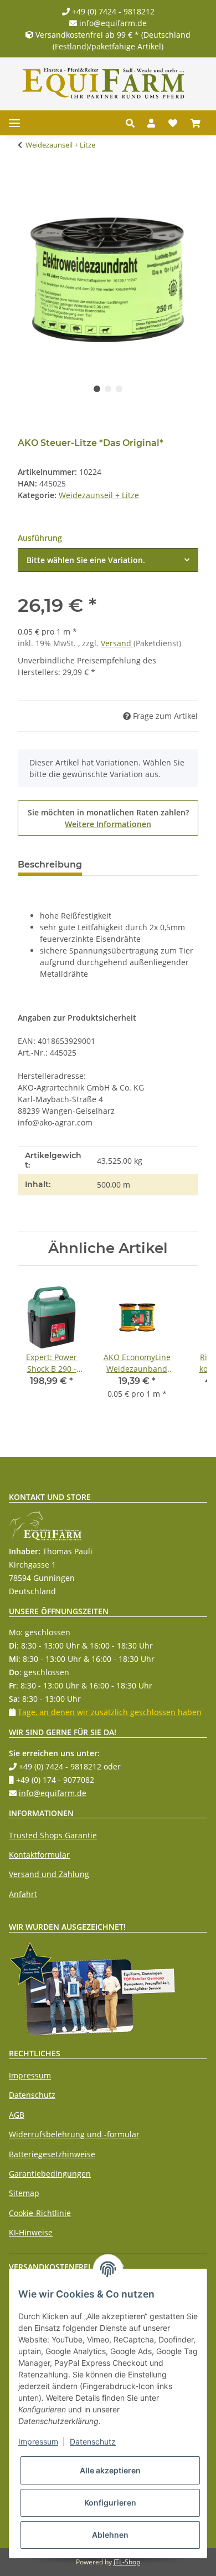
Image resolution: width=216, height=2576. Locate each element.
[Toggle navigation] (14, 123)
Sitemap (24, 2193)
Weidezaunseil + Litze (99, 495)
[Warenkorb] (196, 123)
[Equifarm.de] (104, 83)
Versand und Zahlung (49, 1874)
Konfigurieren (110, 2503)
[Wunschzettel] (173, 123)
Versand (117, 643)
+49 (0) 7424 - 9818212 (112, 11)
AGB (17, 2115)
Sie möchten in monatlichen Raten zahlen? (108, 818)
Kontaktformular (39, 1855)
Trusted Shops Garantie (53, 1835)
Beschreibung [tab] (50, 864)
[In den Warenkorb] (27, 180)
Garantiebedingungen (50, 2174)
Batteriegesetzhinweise (52, 2154)
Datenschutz (32, 2095)
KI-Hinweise (31, 2232)
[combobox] (108, 560)
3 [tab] (119, 389)
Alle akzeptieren (110, 2470)
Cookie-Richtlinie (40, 2213)
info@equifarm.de (112, 23)
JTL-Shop (127, 2562)
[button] (133, 123)
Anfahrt (23, 1894)
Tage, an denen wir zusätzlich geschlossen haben (110, 1712)
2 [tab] (108, 389)
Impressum (30, 2075)
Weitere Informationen (108, 824)
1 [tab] (97, 389)
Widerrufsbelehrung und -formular (74, 2134)
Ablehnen (110, 2535)
